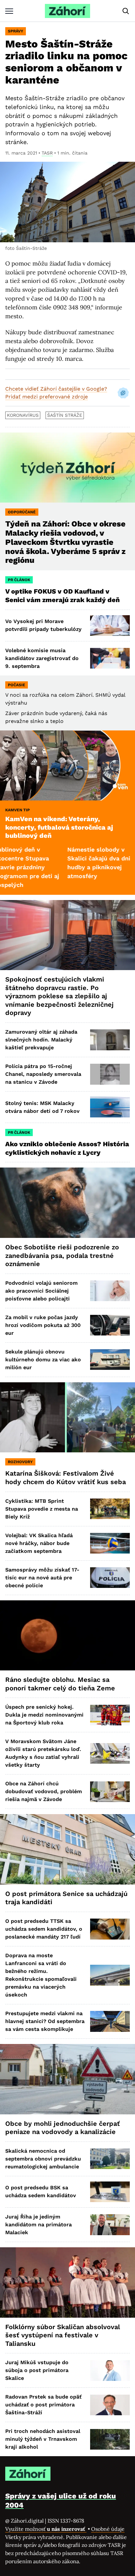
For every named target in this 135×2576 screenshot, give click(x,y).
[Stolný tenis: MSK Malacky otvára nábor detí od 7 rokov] (110, 1107)
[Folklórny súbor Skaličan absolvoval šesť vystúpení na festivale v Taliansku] (67, 2282)
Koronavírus (23, 415)
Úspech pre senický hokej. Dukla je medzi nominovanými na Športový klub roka (44, 1715)
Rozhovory (20, 1462)
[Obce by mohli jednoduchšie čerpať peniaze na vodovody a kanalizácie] (67, 2079)
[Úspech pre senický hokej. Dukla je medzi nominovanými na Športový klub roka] (110, 1715)
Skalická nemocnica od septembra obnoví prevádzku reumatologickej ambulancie (43, 2159)
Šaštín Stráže (65, 415)
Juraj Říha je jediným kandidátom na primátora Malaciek (39, 2225)
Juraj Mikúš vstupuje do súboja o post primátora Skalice (37, 2370)
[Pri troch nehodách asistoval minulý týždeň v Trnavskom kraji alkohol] (110, 2439)
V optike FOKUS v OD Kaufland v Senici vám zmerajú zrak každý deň (63, 596)
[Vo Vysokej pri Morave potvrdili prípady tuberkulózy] (110, 626)
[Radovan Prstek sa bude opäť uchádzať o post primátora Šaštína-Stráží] (110, 2405)
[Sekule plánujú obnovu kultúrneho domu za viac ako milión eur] (110, 1360)
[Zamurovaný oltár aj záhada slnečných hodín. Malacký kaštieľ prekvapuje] (110, 1040)
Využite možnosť (46, 2529)
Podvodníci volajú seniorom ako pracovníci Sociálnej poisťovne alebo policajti (41, 1291)
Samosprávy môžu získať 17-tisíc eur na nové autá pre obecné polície (42, 1578)
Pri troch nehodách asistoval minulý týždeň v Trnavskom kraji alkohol (43, 2439)
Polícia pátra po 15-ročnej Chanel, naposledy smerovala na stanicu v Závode (43, 1074)
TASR (47, 153)
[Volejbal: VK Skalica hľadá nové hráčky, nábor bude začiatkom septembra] (110, 1543)
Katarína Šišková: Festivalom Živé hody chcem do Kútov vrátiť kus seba (66, 1478)
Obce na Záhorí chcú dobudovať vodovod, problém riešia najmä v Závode (44, 1791)
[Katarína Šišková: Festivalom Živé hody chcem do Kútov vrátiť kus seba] (67, 1417)
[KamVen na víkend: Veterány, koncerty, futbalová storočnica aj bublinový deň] (67, 766)
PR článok (19, 580)
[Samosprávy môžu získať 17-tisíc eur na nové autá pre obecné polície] (110, 1578)
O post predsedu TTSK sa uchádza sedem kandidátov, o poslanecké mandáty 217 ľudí (44, 1929)
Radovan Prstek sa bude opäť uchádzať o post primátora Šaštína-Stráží (43, 2405)
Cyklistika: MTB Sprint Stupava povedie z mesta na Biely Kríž (42, 1509)
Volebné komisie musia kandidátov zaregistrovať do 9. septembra (42, 658)
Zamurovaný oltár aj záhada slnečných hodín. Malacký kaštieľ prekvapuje (41, 1040)
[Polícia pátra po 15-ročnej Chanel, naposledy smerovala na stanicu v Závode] (110, 1074)
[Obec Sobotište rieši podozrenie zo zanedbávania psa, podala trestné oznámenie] (67, 1203)
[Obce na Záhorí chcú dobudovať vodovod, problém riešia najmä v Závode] (110, 1792)
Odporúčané (22, 512)
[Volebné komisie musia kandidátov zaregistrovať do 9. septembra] (110, 658)
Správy (16, 31)
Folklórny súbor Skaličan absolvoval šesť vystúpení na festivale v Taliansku (63, 2335)
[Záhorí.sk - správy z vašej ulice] (67, 11)
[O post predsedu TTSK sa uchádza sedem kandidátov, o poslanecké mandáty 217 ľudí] (110, 1929)
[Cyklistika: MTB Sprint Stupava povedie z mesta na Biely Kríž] (110, 1509)
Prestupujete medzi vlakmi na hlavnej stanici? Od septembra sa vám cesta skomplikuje (45, 2021)
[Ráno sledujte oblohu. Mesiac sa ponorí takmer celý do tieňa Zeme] (67, 1636)
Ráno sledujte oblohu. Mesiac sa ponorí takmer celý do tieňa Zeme (60, 1684)
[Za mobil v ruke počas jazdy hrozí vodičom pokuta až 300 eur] (110, 1325)
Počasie (17, 685)
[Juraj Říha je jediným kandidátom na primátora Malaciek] (110, 2225)
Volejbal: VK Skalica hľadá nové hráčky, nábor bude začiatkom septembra (39, 1543)
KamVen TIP (18, 810)
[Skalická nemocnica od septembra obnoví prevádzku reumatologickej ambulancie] (110, 2159)
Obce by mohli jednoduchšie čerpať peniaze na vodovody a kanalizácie (63, 2128)
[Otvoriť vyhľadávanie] (126, 11)
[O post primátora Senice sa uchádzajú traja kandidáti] (67, 1849)
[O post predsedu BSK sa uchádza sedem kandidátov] (110, 2192)
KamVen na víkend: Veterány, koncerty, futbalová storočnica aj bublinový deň (59, 827)
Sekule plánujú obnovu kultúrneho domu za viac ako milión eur (43, 1360)
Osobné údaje (108, 2529)
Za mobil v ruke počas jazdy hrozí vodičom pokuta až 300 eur (43, 1325)
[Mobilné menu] (9, 11)
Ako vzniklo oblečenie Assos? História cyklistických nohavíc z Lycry (67, 1148)
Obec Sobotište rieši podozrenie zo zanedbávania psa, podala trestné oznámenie (62, 1255)
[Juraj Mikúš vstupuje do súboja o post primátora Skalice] (110, 2371)
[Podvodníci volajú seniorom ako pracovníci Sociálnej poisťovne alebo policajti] (110, 1291)
